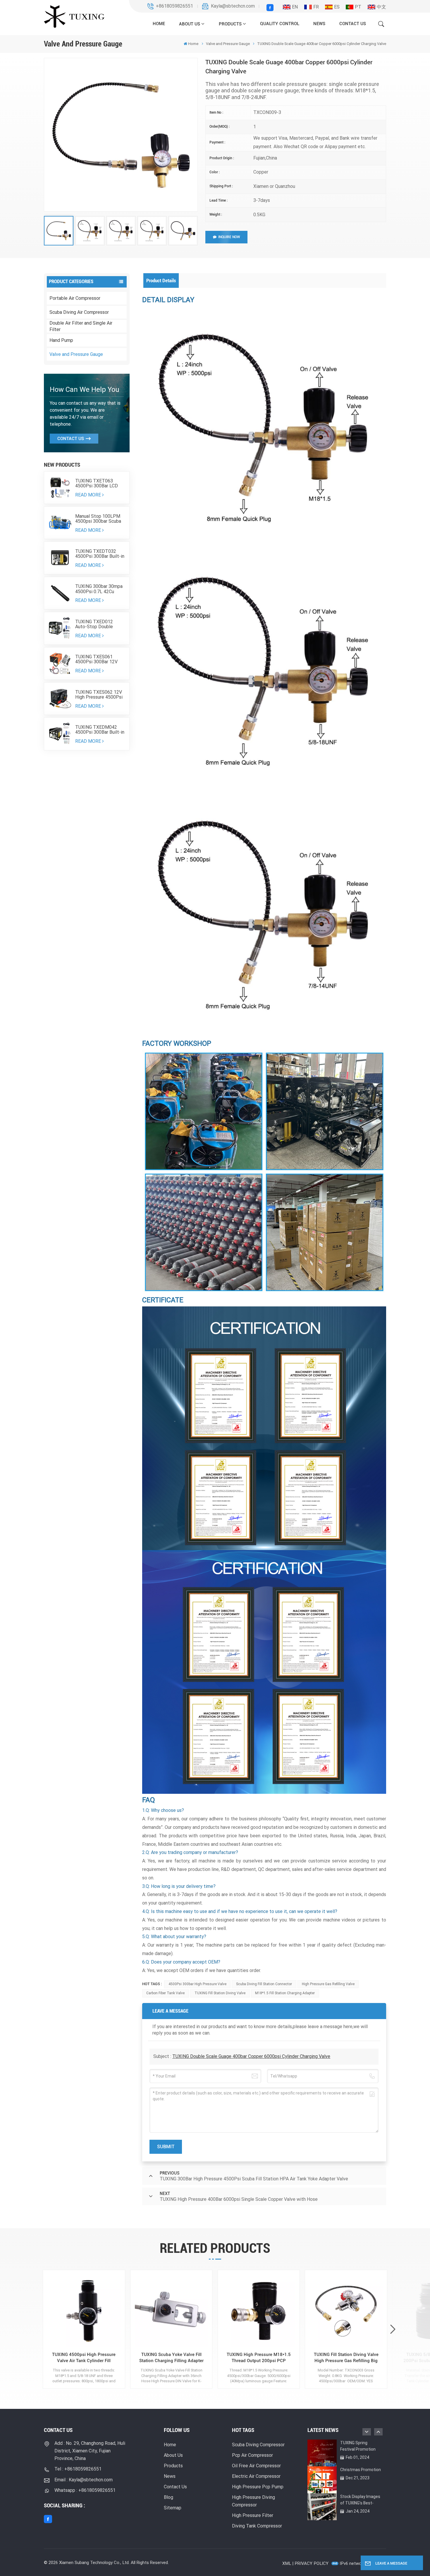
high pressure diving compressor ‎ (253, 2501)
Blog (168, 2497)
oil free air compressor (256, 2466)
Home (159, 24)
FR (316, 7)
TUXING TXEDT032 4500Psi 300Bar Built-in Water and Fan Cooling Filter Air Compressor (100, 554)
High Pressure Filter (253, 2515)
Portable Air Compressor (75, 298)
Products (230, 24)
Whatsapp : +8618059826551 (85, 2490)
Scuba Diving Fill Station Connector (264, 1984)
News (319, 24)
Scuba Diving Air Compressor (79, 312)
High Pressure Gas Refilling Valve (328, 1984)
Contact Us (71, 439)
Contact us (353, 24)
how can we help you (85, 389)
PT (358, 7)
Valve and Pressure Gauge (76, 354)
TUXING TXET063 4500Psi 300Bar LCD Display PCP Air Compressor (97, 483)
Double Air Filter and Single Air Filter (81, 326)
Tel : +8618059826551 (78, 2469)
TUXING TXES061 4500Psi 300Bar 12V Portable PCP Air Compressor (96, 659)
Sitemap (173, 2508)
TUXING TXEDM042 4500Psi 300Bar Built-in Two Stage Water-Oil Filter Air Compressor (100, 730)
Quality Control (280, 24)
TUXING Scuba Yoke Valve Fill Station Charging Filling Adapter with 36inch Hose (171, 2358)
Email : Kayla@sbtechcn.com (84, 2480)
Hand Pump (61, 340)
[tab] (161, 281)
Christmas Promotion (361, 2470)
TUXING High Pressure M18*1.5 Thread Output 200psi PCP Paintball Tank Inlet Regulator (259, 2358)
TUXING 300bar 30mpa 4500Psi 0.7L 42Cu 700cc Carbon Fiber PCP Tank (99, 589)
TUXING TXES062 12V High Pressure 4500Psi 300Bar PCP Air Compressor (99, 695)
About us (190, 24)
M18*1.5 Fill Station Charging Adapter (285, 1993)
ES (337, 7)
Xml (287, 2563)
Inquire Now (229, 237)
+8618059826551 (174, 6)
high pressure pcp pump (258, 2487)
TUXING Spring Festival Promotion (358, 2446)
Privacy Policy (312, 2563)
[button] (393, 2330)
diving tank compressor (257, 2526)
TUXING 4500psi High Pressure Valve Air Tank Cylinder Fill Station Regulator (84, 2358)
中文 (381, 7)
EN (295, 7)
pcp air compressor (252, 2455)
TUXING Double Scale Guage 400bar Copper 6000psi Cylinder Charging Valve (251, 2056)
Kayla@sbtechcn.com (233, 6)
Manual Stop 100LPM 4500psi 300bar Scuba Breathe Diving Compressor (98, 519)
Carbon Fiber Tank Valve (165, 1993)
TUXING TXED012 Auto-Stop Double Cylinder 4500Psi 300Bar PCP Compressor (94, 624)
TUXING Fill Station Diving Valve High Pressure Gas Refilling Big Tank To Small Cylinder (346, 2358)
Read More (88, 495)
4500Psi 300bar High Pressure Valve (197, 1984)
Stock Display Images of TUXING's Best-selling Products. (360, 2500)
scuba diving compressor (258, 2445)
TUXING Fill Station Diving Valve (220, 1993)
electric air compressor (256, 2476)
